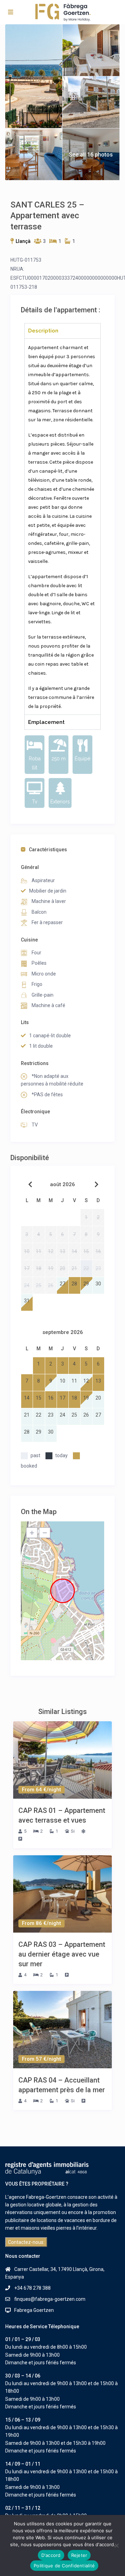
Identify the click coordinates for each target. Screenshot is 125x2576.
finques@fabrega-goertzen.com (50, 2299)
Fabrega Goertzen (34, 2310)
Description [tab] (43, 331)
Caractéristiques (48, 850)
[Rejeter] (116, 2545)
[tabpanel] (62, 526)
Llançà (23, 241)
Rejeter (79, 2555)
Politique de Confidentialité (64, 2566)
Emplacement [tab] (46, 722)
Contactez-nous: (26, 2242)
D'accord (51, 2555)
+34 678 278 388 (32, 2288)
